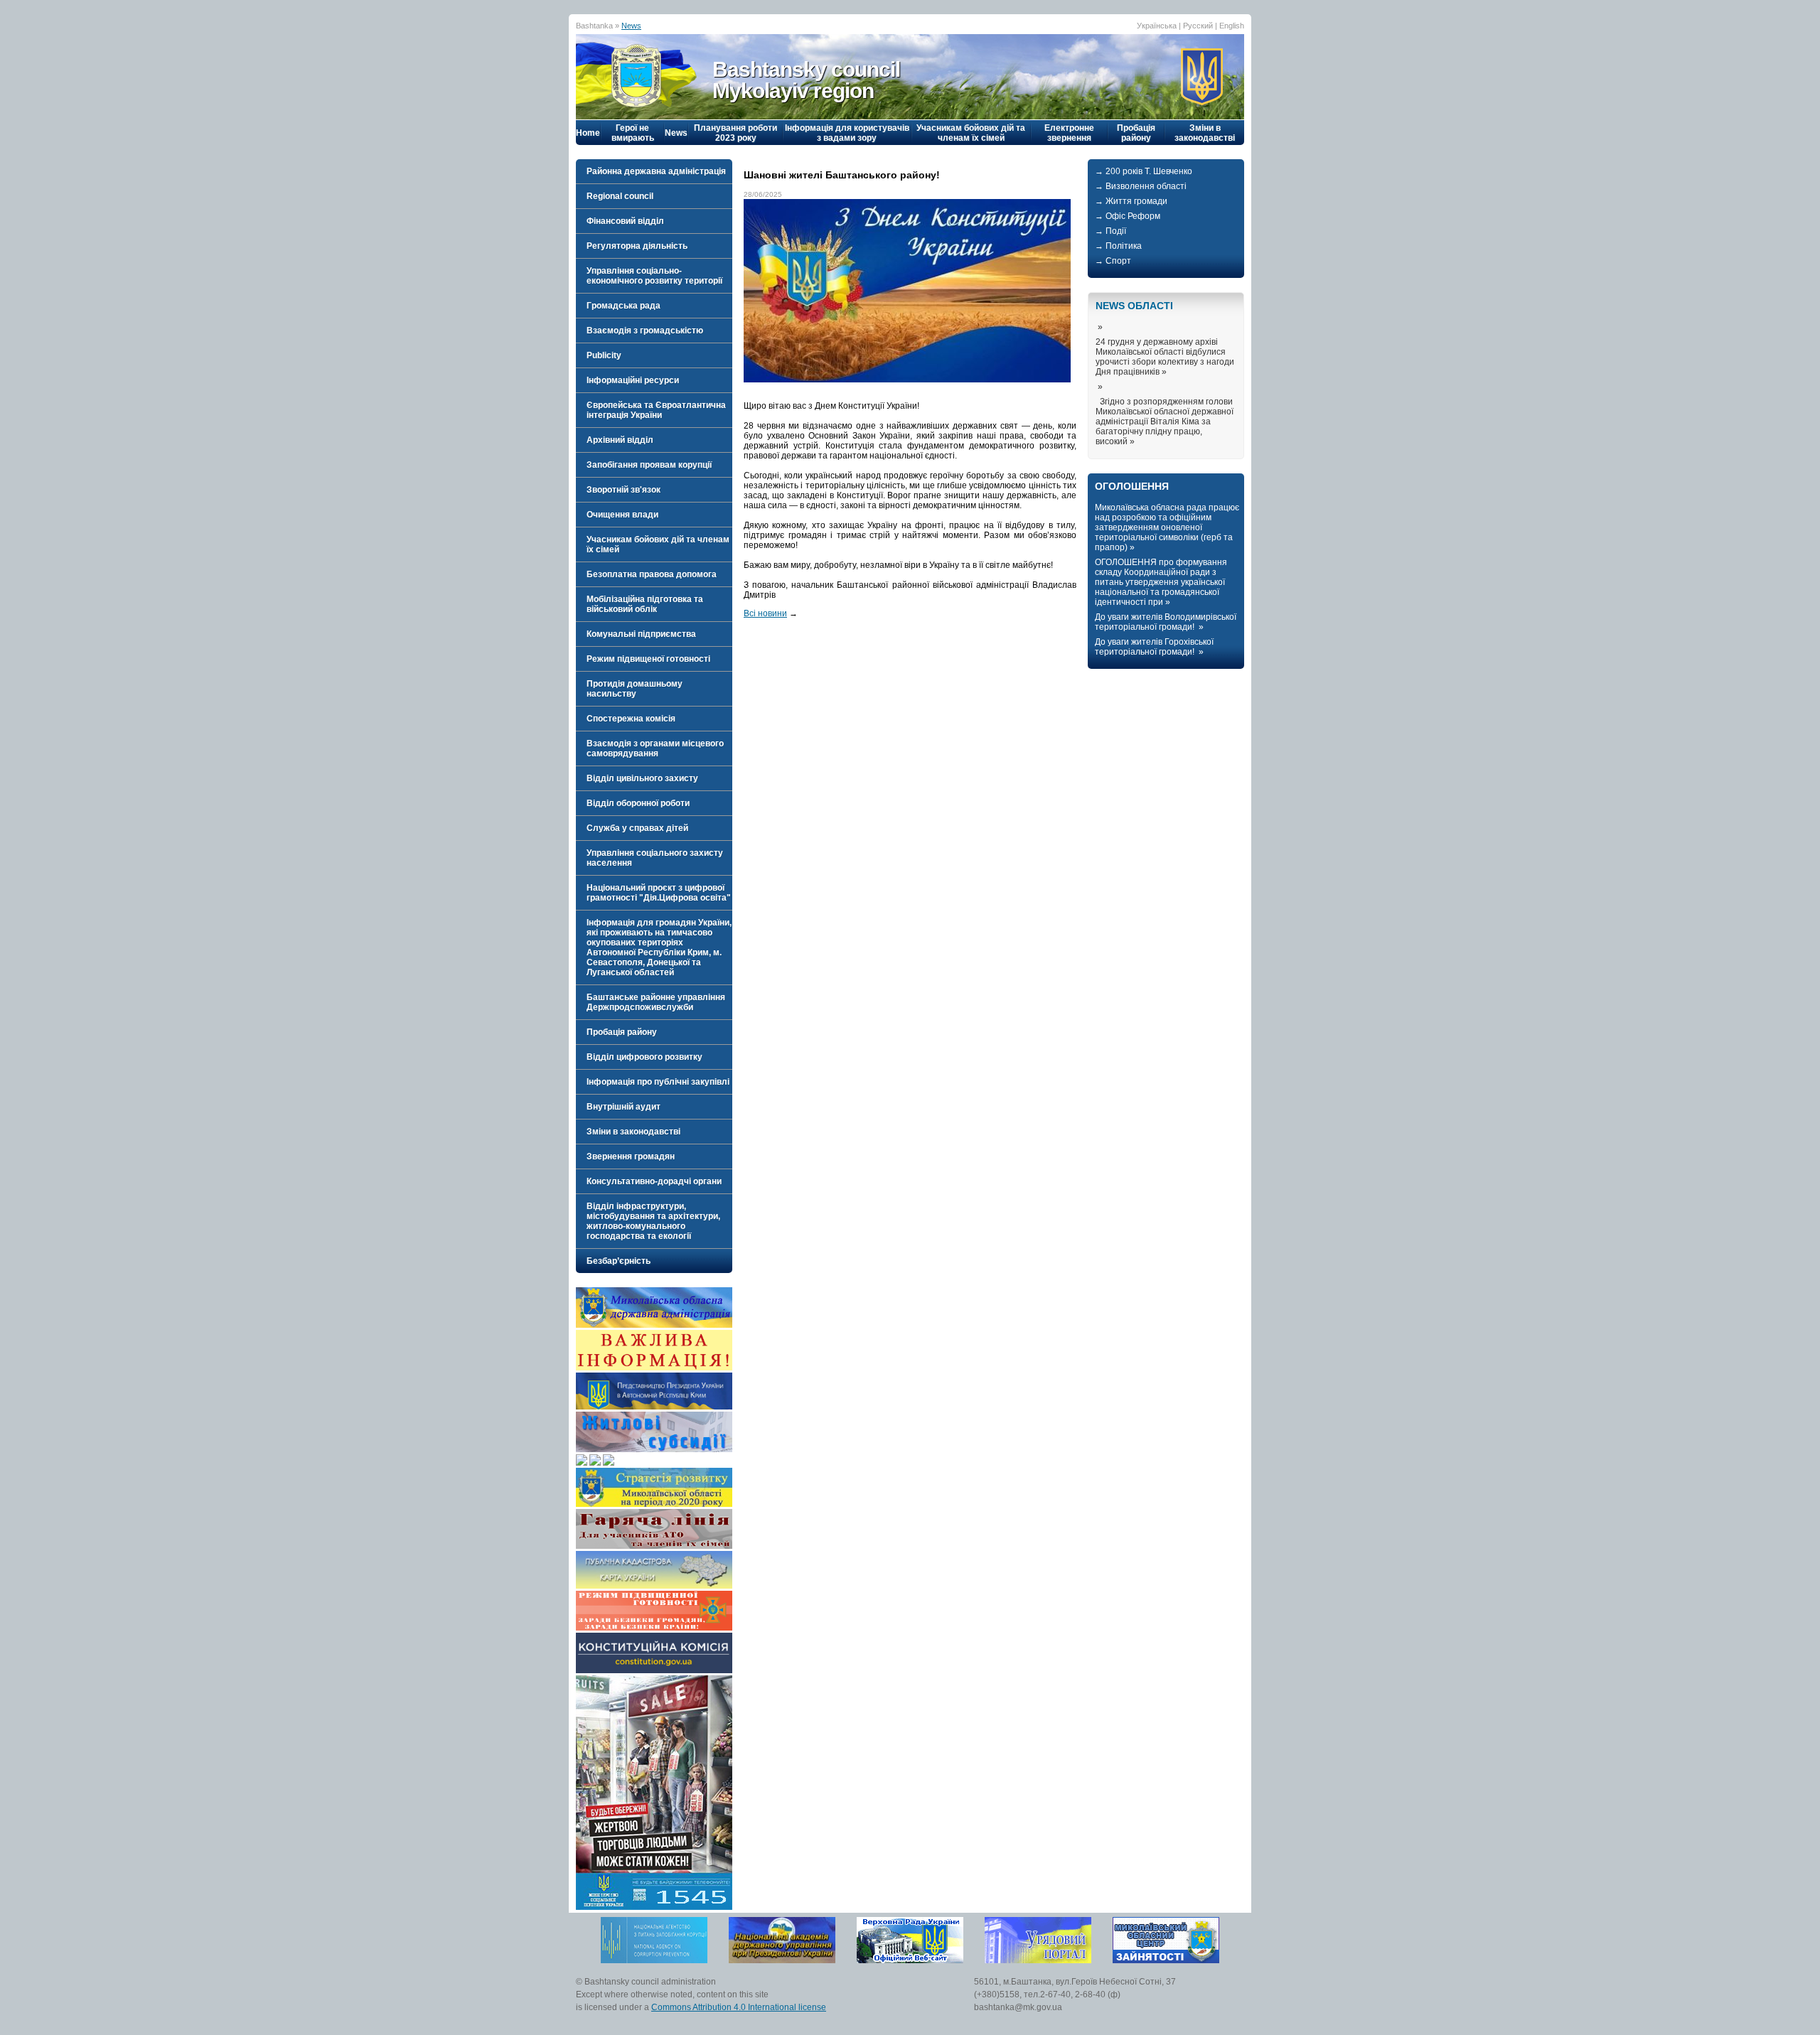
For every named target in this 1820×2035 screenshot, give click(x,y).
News (631, 26)
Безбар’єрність (619, 1261)
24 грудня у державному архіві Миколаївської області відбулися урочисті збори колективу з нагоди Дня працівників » (1165, 357)
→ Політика (1118, 246)
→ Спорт (1113, 261)
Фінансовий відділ (625, 221)
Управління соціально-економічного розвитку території (654, 276)
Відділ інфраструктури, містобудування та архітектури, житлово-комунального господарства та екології (653, 1221)
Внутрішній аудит (623, 1107)
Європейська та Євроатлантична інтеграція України (656, 410)
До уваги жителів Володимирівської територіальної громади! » (1166, 622)
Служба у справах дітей (637, 828)
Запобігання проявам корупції (649, 465)
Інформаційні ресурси (633, 380)
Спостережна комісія (631, 719)
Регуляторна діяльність (637, 246)
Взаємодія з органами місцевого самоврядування (655, 748)
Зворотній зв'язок (623, 490)
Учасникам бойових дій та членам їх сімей (971, 133)
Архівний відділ (620, 440)
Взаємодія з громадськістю (645, 331)
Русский (1198, 26)
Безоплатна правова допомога (652, 574)
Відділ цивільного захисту (642, 778)
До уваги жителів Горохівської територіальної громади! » (1154, 647)
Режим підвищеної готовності (648, 659)
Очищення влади (622, 515)
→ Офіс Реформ (1128, 216)
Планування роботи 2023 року (735, 133)
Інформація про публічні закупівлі (658, 1082)
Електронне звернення (1069, 133)
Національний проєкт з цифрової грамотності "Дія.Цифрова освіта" (659, 893)
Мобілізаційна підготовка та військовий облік (645, 604)
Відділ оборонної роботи (638, 803)
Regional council (620, 196)
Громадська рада (623, 306)
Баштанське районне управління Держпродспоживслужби (656, 1002)
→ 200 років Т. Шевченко (1144, 171)
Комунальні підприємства (641, 634)
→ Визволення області (1141, 186)
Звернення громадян (631, 1156)
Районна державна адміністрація (656, 171)
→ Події (1110, 231)
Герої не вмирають (633, 133)
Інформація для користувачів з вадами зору (847, 133)
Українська (1157, 26)
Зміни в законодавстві (1205, 133)
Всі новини (765, 613)
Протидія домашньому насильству (635, 689)
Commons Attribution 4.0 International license (739, 2007)
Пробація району (1136, 133)
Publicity (604, 355)
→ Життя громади (1131, 201)
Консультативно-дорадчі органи (654, 1181)
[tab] (654, 171)
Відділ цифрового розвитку (644, 1057)
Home (588, 133)
